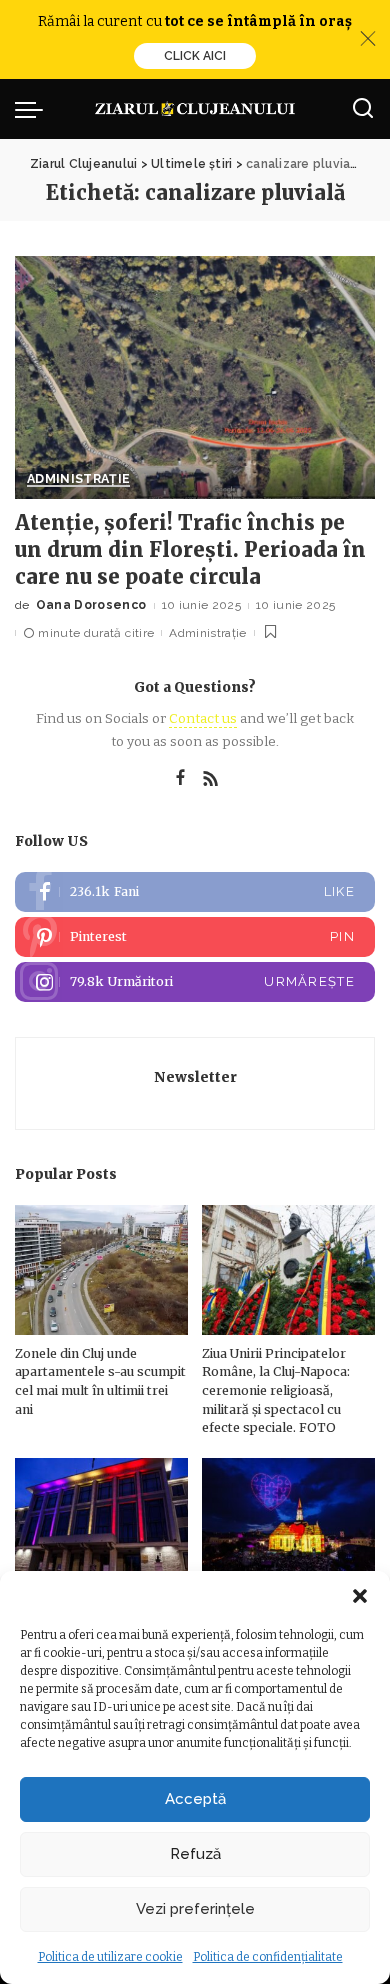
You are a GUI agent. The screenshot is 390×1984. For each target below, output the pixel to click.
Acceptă (195, 1799)
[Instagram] (195, 982)
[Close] (368, 39)
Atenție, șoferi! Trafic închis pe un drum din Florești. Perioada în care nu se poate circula (190, 549)
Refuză (195, 1854)
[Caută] (363, 109)
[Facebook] (180, 779)
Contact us (203, 718)
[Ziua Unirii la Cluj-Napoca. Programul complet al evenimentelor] (288, 1523)
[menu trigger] (34, 109)
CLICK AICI (195, 56)
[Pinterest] (195, 937)
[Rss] (211, 779)
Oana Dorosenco (91, 605)
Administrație (78, 479)
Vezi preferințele (195, 1909)
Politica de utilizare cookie (110, 1957)
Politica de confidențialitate (268, 1957)
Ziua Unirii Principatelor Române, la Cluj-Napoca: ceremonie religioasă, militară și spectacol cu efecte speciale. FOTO (276, 1390)
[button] (360, 1596)
